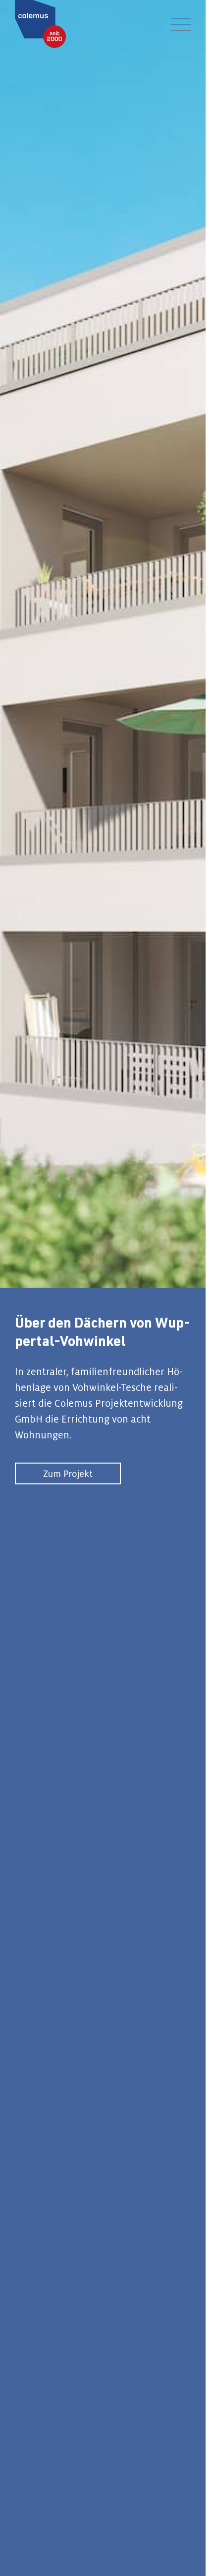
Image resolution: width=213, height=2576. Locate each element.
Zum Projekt (68, 1473)
